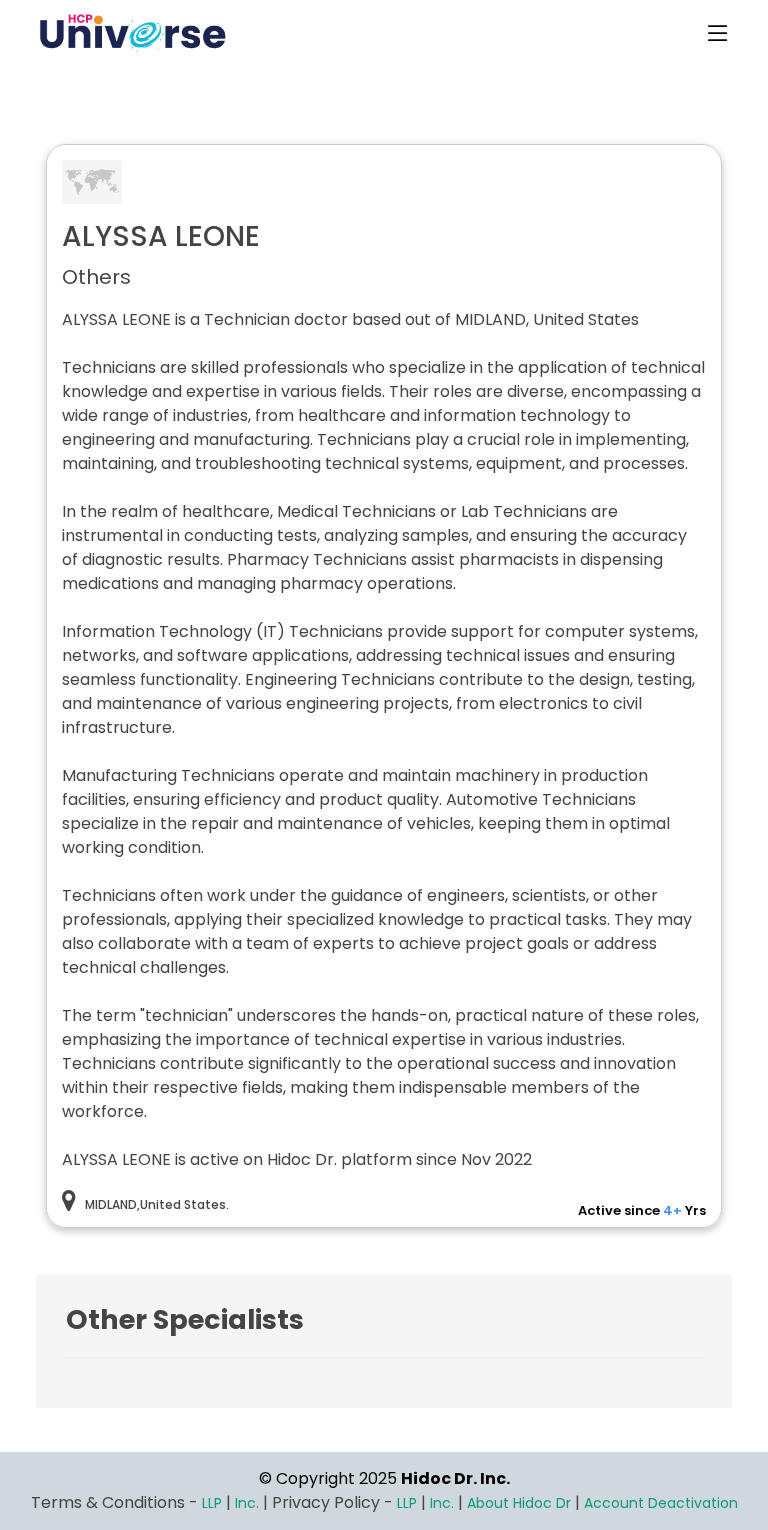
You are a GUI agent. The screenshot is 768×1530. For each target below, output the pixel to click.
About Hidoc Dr (519, 1503)
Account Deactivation (661, 1503)
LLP (212, 1503)
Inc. (249, 1503)
